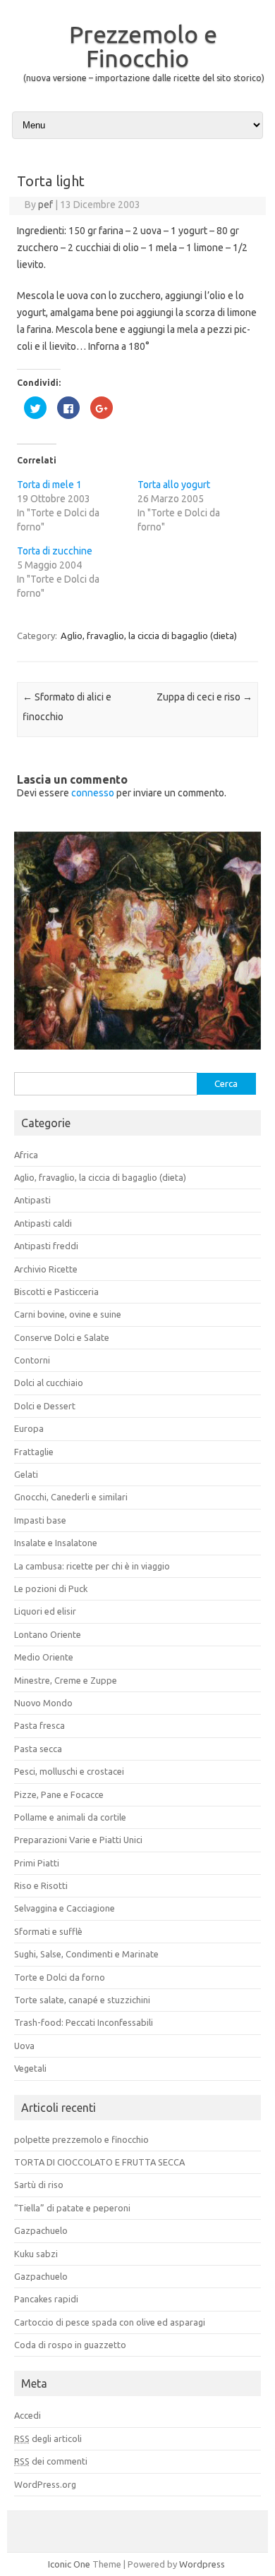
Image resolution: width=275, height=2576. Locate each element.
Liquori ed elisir (45, 1611)
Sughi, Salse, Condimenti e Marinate (86, 1954)
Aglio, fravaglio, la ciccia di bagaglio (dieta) (149, 636)
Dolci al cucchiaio (49, 1383)
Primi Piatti (37, 1863)
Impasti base (40, 1520)
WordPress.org (45, 2484)
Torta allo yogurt (174, 485)
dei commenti (51, 2461)
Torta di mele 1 (49, 485)
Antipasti (32, 1200)
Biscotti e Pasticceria (56, 1292)
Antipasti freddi (46, 1246)
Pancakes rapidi (46, 2299)
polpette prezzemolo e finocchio (81, 2139)
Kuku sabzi (36, 2254)
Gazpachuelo (41, 2230)
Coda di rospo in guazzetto (70, 2345)
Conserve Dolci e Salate (62, 1337)
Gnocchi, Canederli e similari (71, 1497)
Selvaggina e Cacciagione (65, 1908)
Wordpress (202, 2564)
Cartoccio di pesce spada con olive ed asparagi (110, 2322)
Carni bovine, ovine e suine (68, 1314)
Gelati (26, 1474)
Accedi (28, 2415)
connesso (93, 793)
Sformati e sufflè (48, 1931)
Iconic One (69, 2564)
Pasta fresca (39, 1725)
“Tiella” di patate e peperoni (72, 2208)
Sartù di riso (39, 2185)
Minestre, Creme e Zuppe (66, 1680)
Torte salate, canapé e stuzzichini (82, 2000)
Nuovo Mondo (43, 1703)
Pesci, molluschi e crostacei (69, 1771)
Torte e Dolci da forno (60, 1977)
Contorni (32, 1360)
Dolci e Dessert (45, 1406)
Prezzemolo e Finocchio (143, 46)
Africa (26, 1155)
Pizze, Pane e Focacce (59, 1794)
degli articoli (48, 2438)
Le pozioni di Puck (51, 1588)
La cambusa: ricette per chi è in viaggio (92, 1566)
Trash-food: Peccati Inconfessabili (84, 2022)
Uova (24, 2046)
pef (45, 205)
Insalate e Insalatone (56, 1543)
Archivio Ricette (46, 1269)
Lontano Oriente (48, 1634)
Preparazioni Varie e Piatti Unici (78, 1840)
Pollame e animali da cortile (70, 1817)
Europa (29, 1428)
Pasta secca (38, 1749)
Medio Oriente (44, 1657)
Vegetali (30, 2068)
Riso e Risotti (41, 1885)
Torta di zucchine (55, 551)
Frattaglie (34, 1452)
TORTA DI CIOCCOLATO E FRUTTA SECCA (99, 2162)
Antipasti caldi (43, 1223)
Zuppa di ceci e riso (204, 697)
